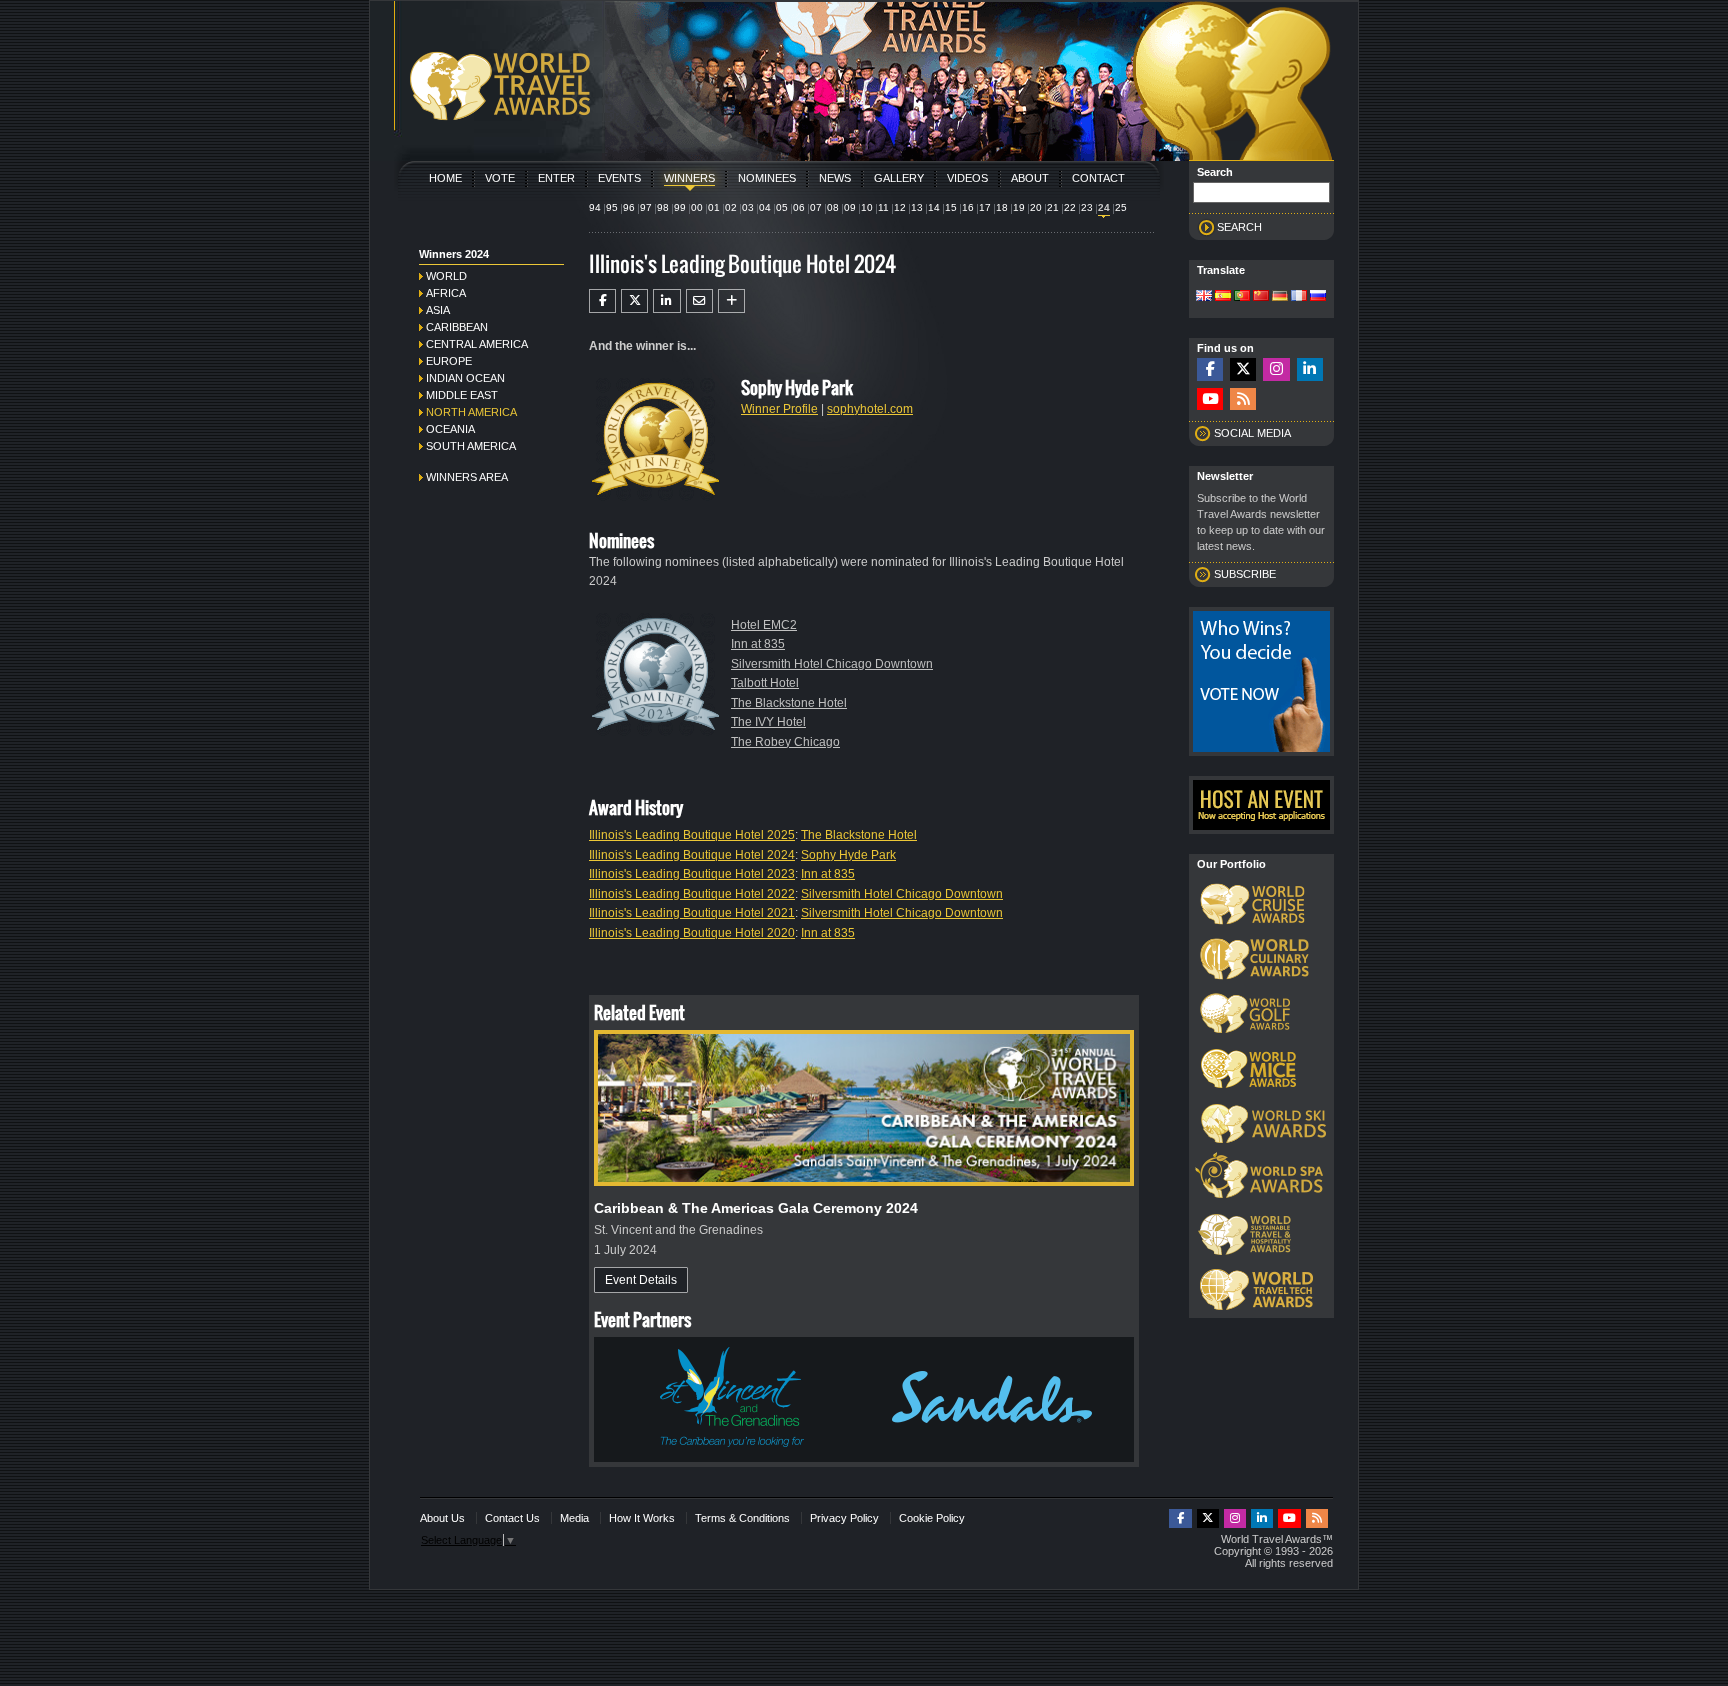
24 (1104, 207)
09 (850, 207)
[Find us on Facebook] (1210, 369)
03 (748, 207)
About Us (442, 1518)
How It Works (642, 1518)
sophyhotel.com (870, 409)
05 (782, 207)
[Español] (1223, 297)
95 (612, 207)
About (1030, 178)
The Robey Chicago (785, 742)
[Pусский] (1318, 297)
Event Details (641, 1280)
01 (714, 207)
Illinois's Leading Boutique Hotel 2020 (692, 933)
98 (663, 207)
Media (574, 1518)
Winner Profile (779, 409)
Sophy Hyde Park (848, 855)
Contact (1098, 178)
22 (1070, 207)
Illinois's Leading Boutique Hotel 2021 (692, 913)
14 (934, 207)
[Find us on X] (1243, 369)
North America (471, 412)
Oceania (450, 429)
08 (833, 207)
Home (445, 178)
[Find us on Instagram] (1276, 369)
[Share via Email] (699, 301)
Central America (477, 344)
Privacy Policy (844, 1518)
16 (968, 207)
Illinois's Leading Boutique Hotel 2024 (692, 855)
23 (1087, 207)
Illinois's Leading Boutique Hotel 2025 (692, 835)
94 (595, 207)
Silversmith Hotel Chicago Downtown (832, 664)
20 (1036, 207)
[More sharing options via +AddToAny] (731, 301)
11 (883, 207)
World (446, 276)
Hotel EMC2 (764, 625)
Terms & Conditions (742, 1518)
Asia (438, 310)
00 (697, 207)
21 (1053, 207)
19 (1019, 207)
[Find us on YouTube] (1210, 399)
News (835, 178)
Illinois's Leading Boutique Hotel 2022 (692, 894)
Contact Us (512, 1518)
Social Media (1252, 433)
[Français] (1299, 297)
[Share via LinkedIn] (666, 301)
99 (680, 207)
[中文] (1261, 297)
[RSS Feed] (1243, 399)
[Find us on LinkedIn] (1310, 369)
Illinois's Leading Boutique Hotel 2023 (692, 874)
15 (951, 207)
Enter (556, 178)
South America (471, 446)
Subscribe (1245, 574)
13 (917, 207)
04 (765, 207)
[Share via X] (634, 301)
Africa (446, 293)
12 (900, 207)
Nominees (767, 178)
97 (646, 207)
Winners (689, 178)
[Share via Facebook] (602, 301)
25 (1121, 207)
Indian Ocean (465, 378)
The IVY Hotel (768, 722)
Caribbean (457, 327)
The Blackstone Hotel (789, 703)
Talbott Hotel (765, 683)
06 (799, 207)
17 (985, 207)
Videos (967, 178)
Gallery (899, 178)
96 (629, 207)
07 (816, 207)
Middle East (462, 395)
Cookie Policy (932, 1518)
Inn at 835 (758, 644)
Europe (449, 361)
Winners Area (467, 477)
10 (867, 207)
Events (619, 178)
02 (731, 207)
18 (1002, 207)
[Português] (1242, 297)
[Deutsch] (1280, 297)
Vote (500, 178)
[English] (1204, 297)
